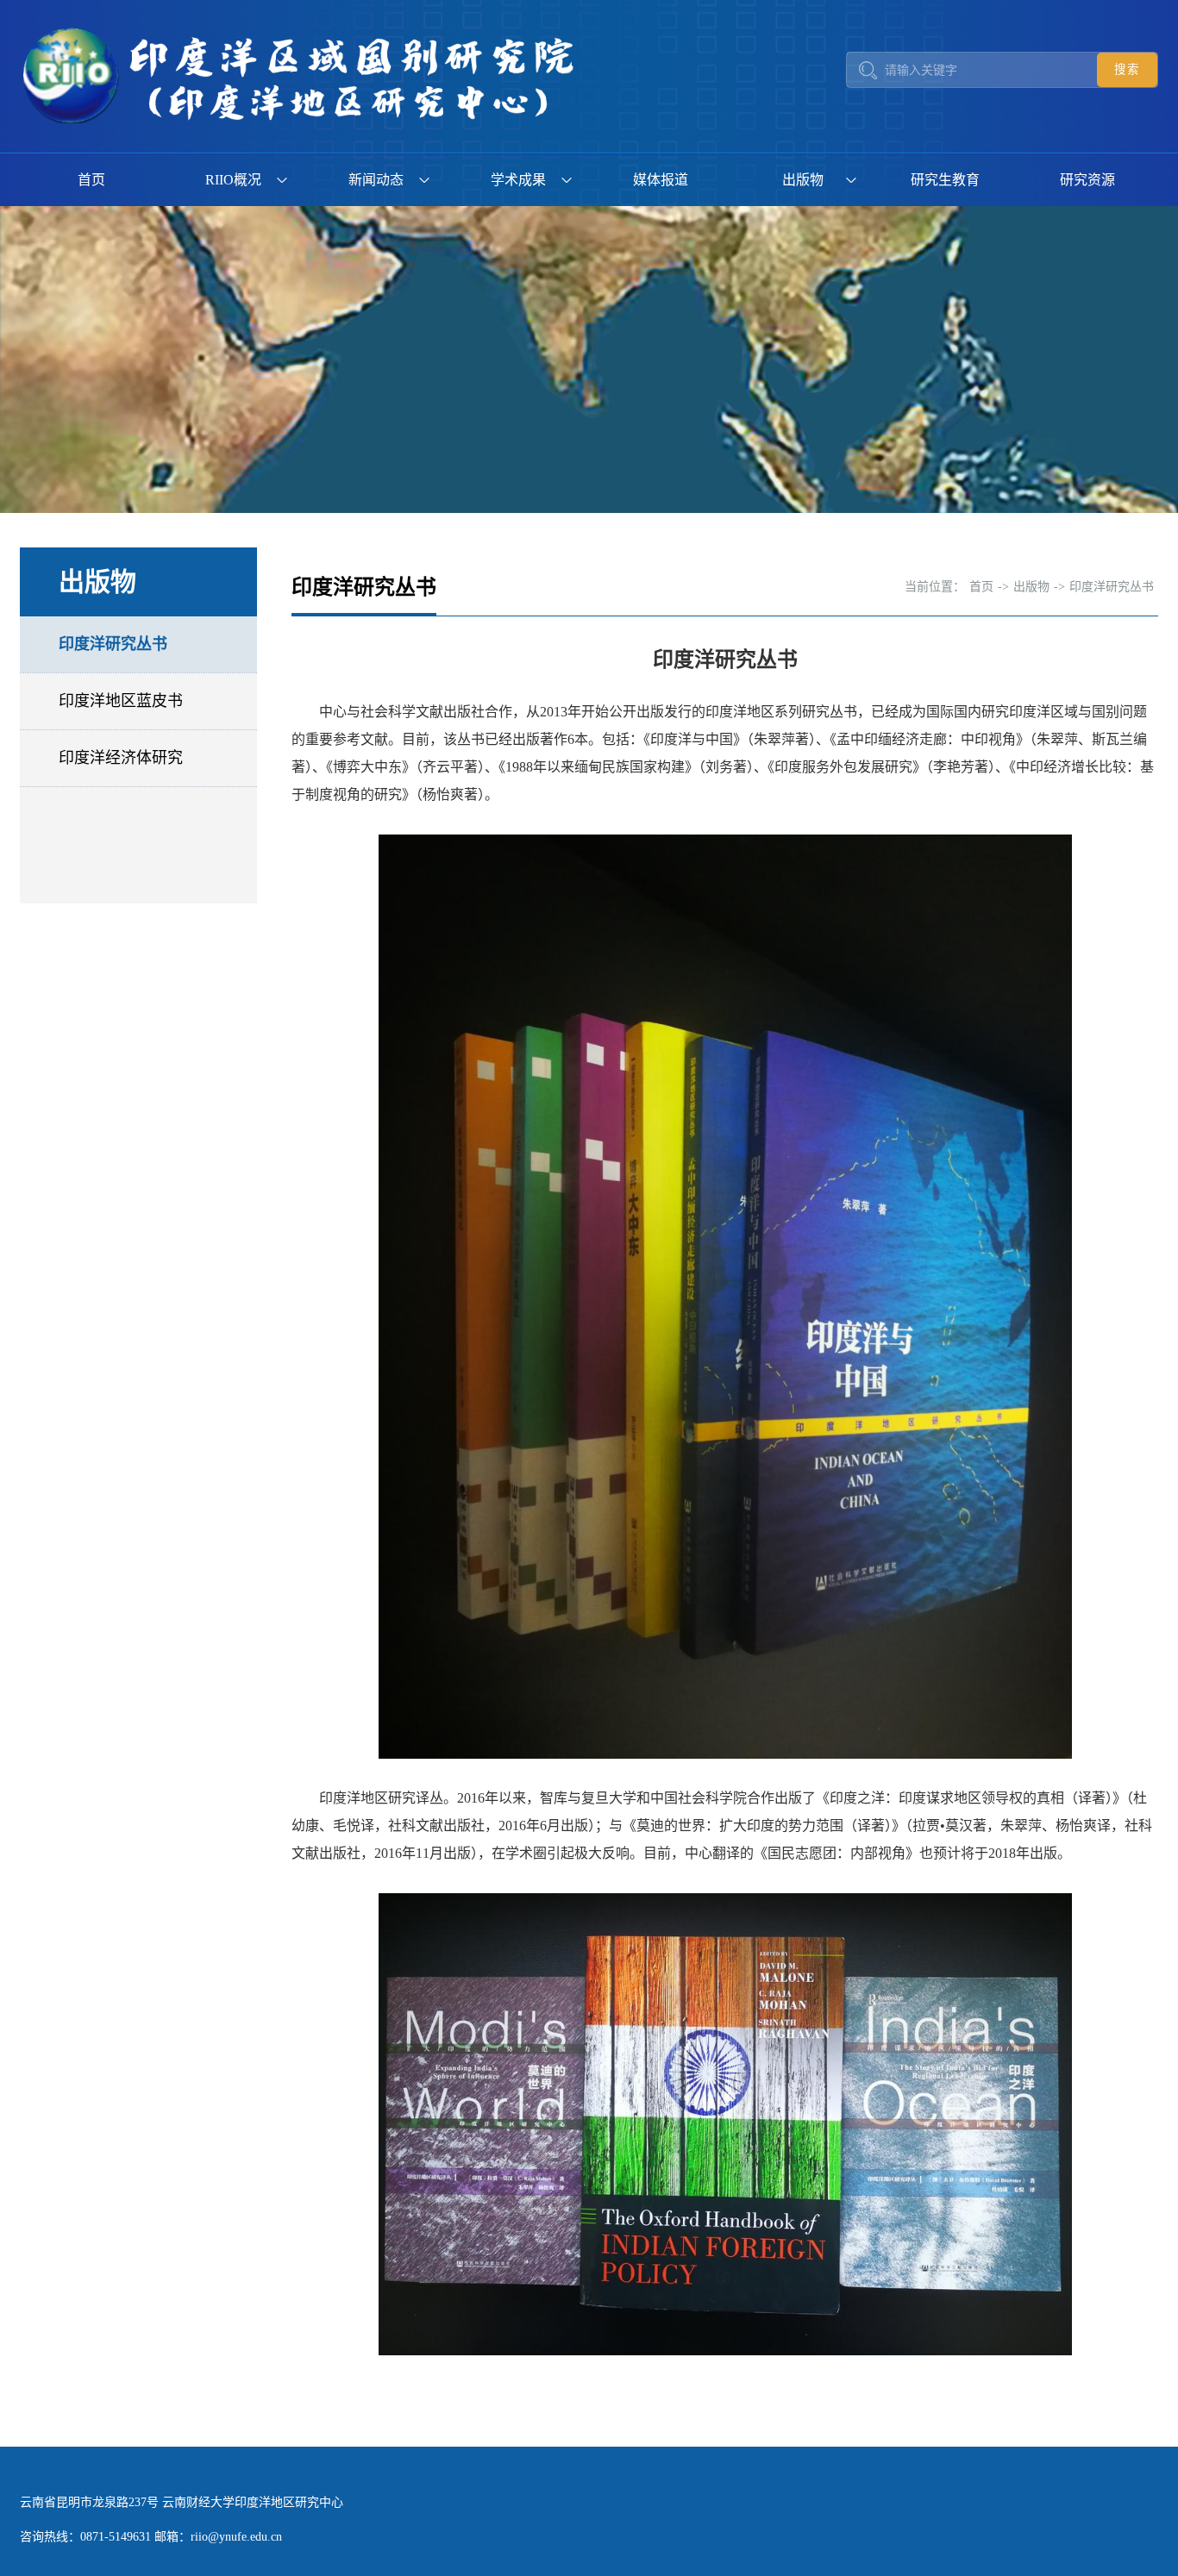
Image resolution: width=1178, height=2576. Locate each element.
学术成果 (518, 180)
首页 (91, 180)
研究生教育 (945, 180)
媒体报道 (661, 180)
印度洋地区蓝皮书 (121, 701)
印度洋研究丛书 (113, 644)
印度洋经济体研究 (121, 758)
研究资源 (1087, 180)
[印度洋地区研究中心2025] (304, 76)
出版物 (803, 180)
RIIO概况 (233, 180)
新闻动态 (376, 180)
